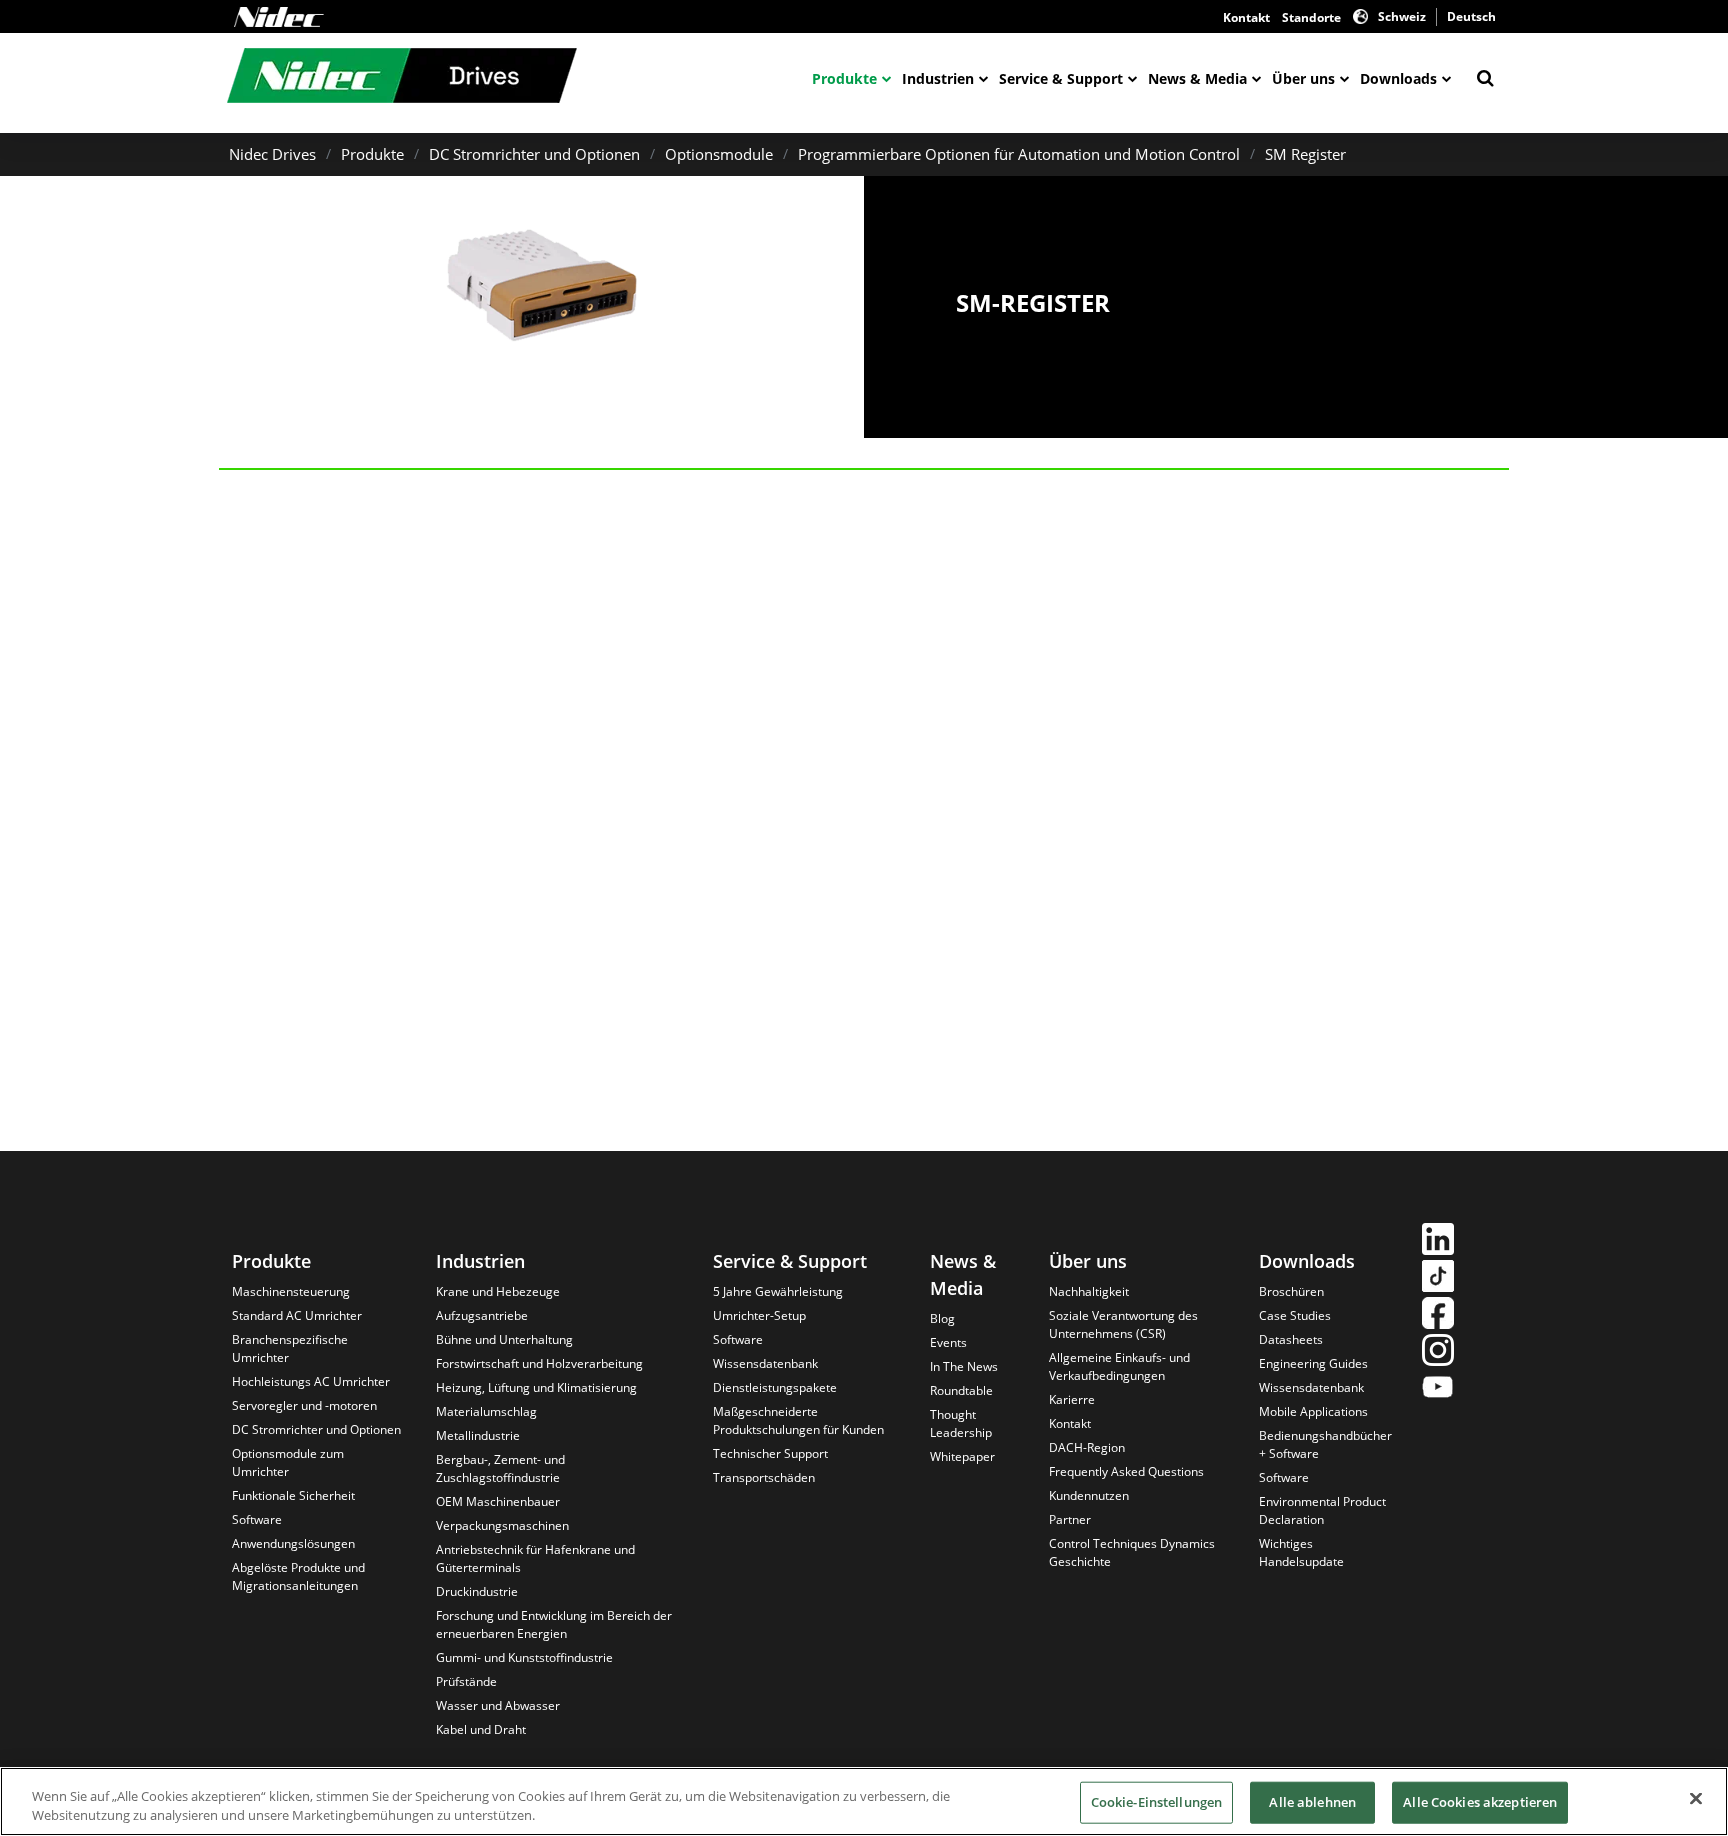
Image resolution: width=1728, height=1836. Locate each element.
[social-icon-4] (1438, 1352)
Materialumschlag (486, 1411)
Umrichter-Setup (759, 1315)
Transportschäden (764, 1477)
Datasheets (1291, 1339)
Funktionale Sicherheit (293, 1495)
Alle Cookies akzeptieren (1480, 1802)
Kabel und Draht (481, 1729)
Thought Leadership (961, 1423)
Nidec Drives (272, 154)
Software (257, 1519)
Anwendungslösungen (293, 1543)
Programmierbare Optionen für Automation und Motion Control (1019, 154)
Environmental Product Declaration (1322, 1510)
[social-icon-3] (1438, 1315)
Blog (942, 1318)
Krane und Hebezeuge (498, 1291)
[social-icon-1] (1438, 1241)
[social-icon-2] (1438, 1278)
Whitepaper (962, 1456)
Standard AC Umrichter (297, 1315)
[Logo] (279, 17)
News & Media (1197, 78)
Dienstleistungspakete (775, 1387)
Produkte (844, 78)
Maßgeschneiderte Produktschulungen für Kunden (798, 1420)
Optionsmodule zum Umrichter (288, 1462)
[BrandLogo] (402, 78)
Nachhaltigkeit (1089, 1291)
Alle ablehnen (1312, 1802)
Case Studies (1295, 1315)
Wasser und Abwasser (498, 1705)
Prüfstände (466, 1681)
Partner (1070, 1519)
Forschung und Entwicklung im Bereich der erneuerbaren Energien (554, 1624)
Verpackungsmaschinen (502, 1525)
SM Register (1305, 154)
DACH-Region (1087, 1447)
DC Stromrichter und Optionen (534, 154)
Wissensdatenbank (765, 1363)
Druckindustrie (477, 1591)
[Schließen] (1696, 1799)
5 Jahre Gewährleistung (778, 1291)
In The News (964, 1366)
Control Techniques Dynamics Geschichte (1132, 1552)
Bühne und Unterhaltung (504, 1339)
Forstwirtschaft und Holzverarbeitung (539, 1363)
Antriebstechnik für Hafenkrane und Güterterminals (535, 1558)
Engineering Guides (1313, 1363)
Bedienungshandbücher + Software (1325, 1444)
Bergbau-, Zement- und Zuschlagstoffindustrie (500, 1468)
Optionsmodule (719, 154)
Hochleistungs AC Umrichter (311, 1381)
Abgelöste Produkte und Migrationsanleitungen (298, 1576)
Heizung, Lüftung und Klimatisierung (536, 1387)
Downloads (1398, 78)
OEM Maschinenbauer (498, 1501)
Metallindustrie (478, 1435)
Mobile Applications (1313, 1411)
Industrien (938, 78)
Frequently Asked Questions (1126, 1471)
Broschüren (1291, 1291)
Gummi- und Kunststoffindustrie (524, 1657)
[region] (864, 1801)
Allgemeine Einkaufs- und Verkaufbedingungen (1119, 1366)
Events (948, 1342)
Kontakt (1246, 17)
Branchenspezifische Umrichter (290, 1348)
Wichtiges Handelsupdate (1301, 1552)
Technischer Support (770, 1453)
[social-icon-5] (1438, 1389)
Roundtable (961, 1390)
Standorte (1311, 17)
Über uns (1303, 78)
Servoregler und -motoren (304, 1405)
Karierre (1072, 1399)
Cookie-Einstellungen (1157, 1802)
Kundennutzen (1089, 1495)
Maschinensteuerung (291, 1291)
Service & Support (1061, 78)
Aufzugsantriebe (482, 1315)
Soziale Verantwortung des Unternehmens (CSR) (1123, 1324)
